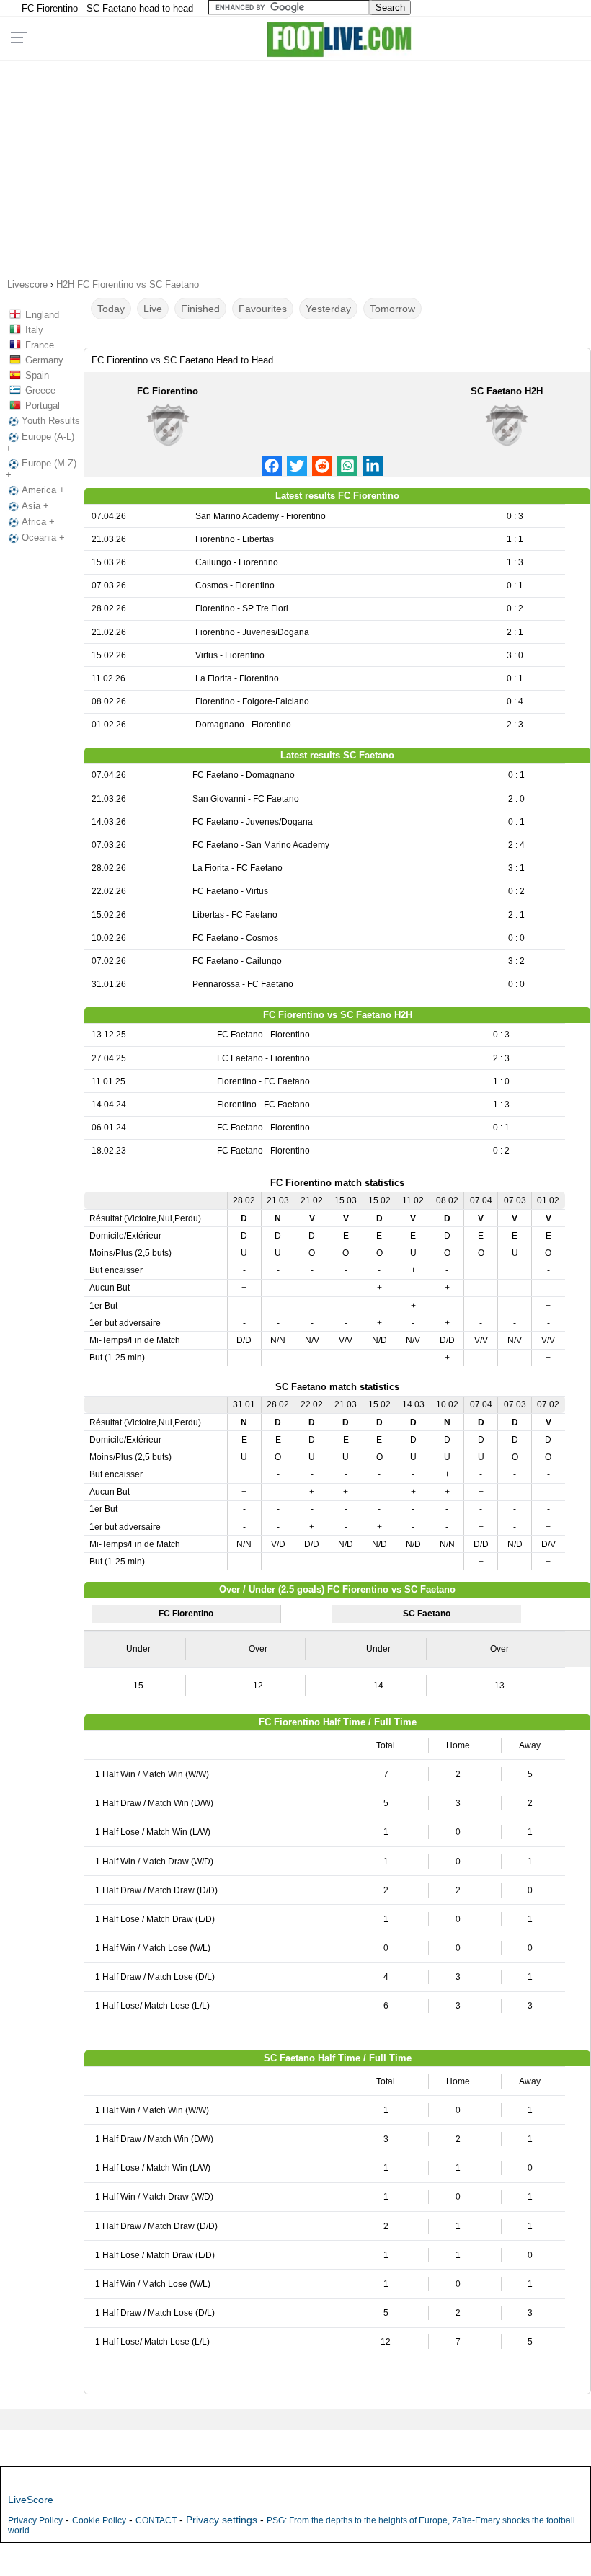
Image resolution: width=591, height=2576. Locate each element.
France (40, 345)
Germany (44, 360)
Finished (200, 309)
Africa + (38, 522)
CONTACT (156, 2520)
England (42, 315)
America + (43, 490)
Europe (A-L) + (40, 442)
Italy (34, 330)
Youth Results (51, 421)
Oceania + (43, 537)
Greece (40, 390)
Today (111, 309)
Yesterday (328, 309)
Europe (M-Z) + (41, 469)
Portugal (43, 406)
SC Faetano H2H (507, 391)
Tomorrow (392, 309)
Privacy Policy (35, 2520)
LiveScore (31, 2500)
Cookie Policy (99, 2520)
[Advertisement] (295, 164)
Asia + (35, 506)
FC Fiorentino (168, 391)
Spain (37, 375)
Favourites (263, 309)
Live (153, 309)
